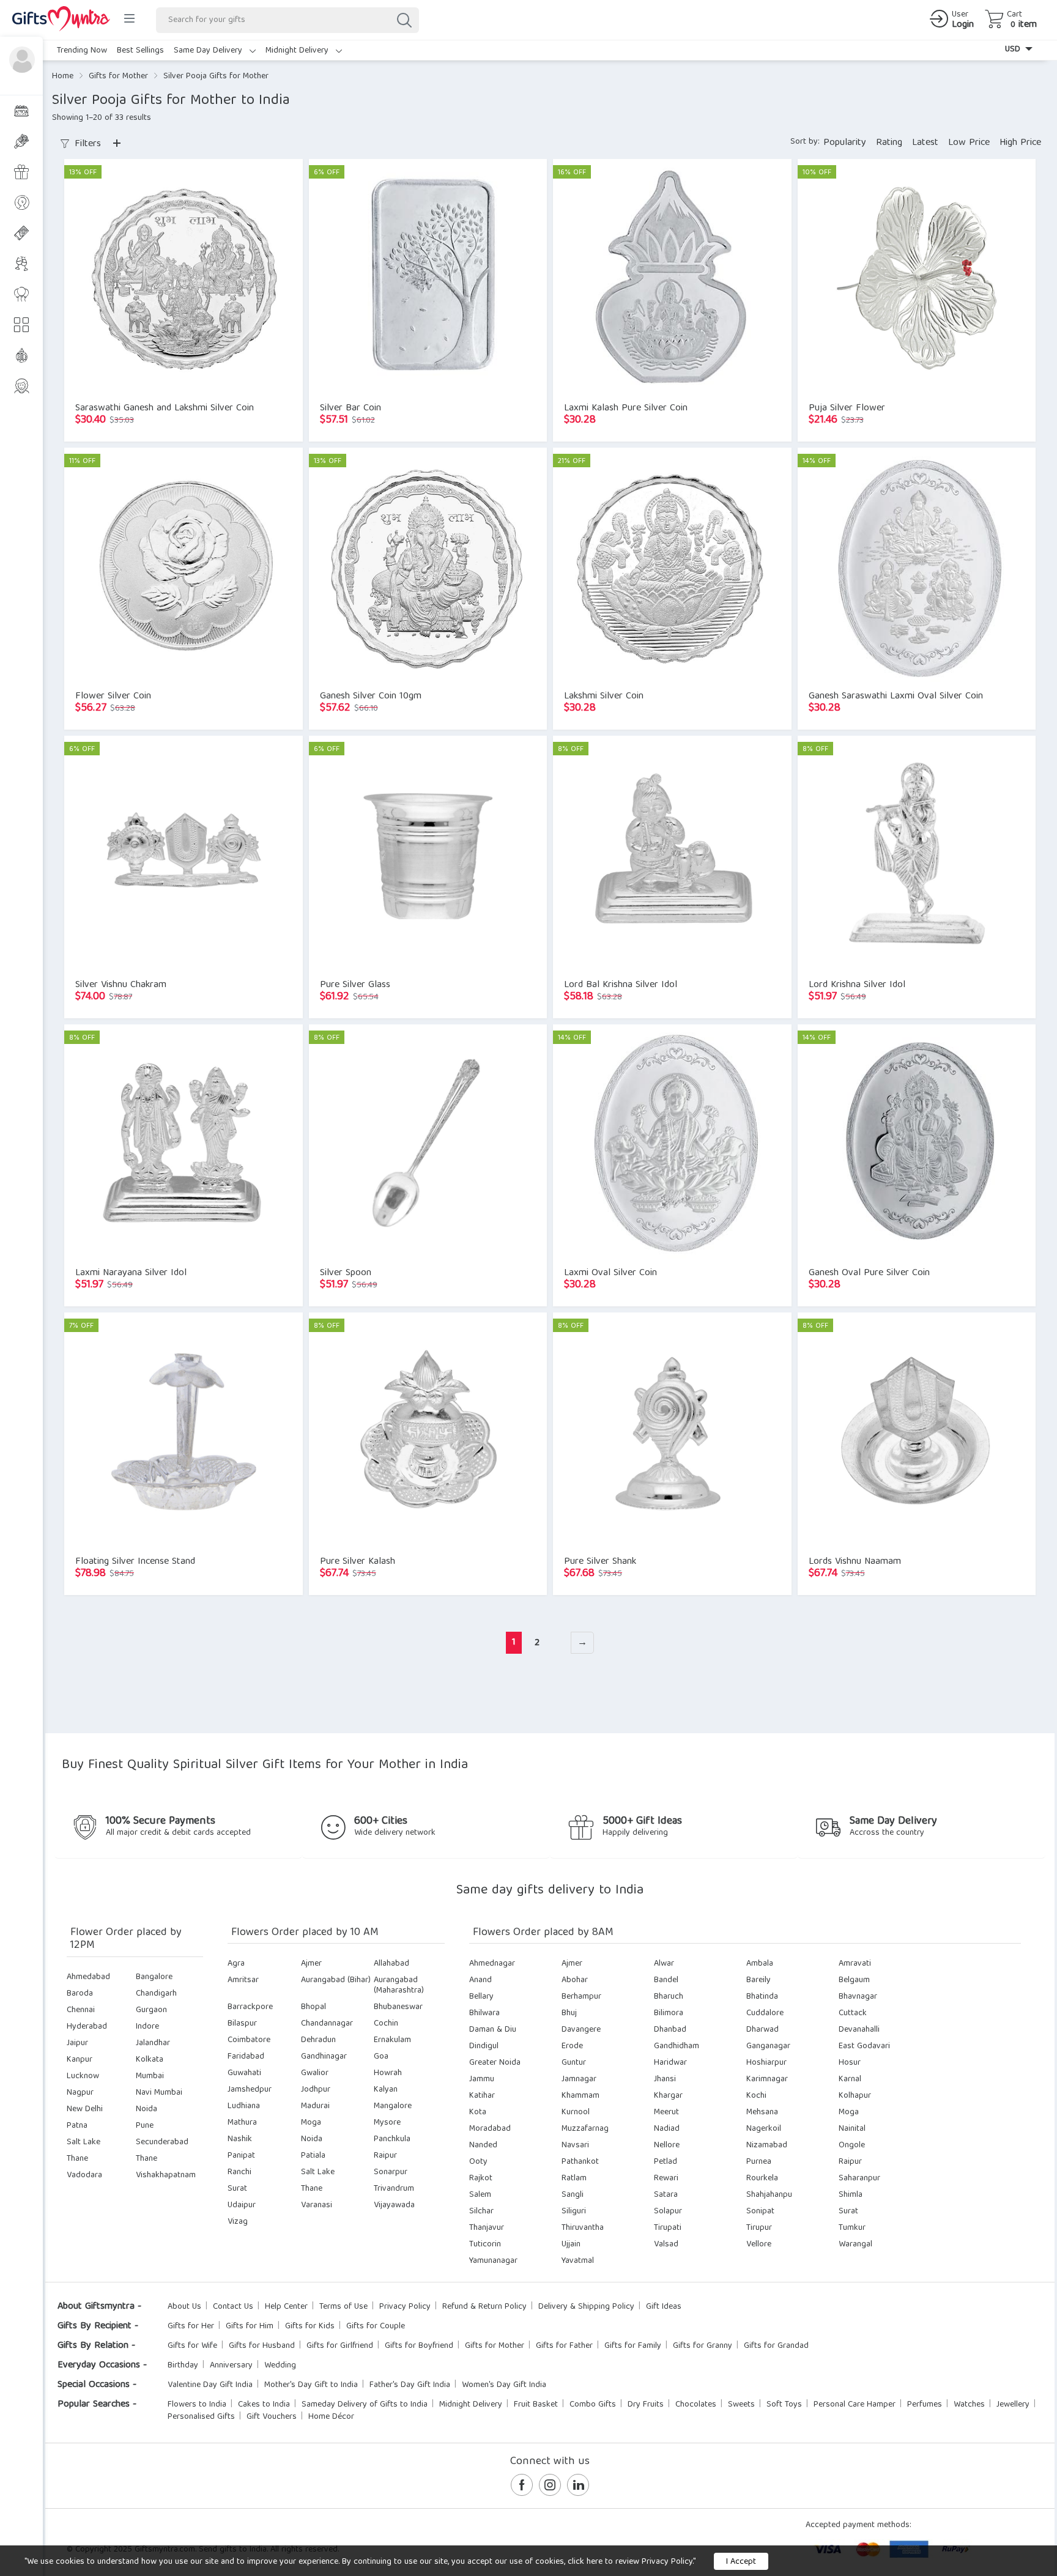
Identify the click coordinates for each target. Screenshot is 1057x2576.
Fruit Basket (536, 2405)
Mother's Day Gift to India (311, 2385)
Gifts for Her (191, 2326)
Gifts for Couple (376, 2326)
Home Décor (331, 2417)
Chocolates (696, 2405)
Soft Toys (784, 2405)
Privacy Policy (405, 2307)
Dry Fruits (646, 2405)
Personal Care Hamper (855, 2405)
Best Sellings (140, 51)
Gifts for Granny (703, 2346)
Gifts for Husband (262, 2346)
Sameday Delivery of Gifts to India (365, 2405)
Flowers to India (197, 2405)
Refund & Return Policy (484, 2307)
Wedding (280, 2366)
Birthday (183, 2366)
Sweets (741, 2405)
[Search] (404, 20)
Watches (969, 2405)
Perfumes (925, 2405)
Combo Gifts (593, 2405)
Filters (86, 144)
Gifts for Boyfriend (419, 2346)
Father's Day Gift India (410, 2385)
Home (63, 76)
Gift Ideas (664, 2307)
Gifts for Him (250, 2326)
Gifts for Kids (310, 2326)
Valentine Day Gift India (210, 2385)
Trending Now (82, 51)
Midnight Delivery (298, 51)
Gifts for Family (633, 2346)
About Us (184, 2307)
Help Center (286, 2307)
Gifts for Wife (192, 2346)
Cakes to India (264, 2405)
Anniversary (231, 2366)
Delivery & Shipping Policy (586, 2307)
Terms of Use (343, 2307)
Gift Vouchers (272, 2417)
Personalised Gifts (201, 2417)
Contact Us (233, 2307)
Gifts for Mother (118, 76)
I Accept (741, 2562)
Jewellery (1013, 2405)
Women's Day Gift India (504, 2385)
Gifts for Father (564, 2346)
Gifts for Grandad (776, 2346)
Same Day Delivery (209, 51)
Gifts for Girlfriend (340, 2346)
